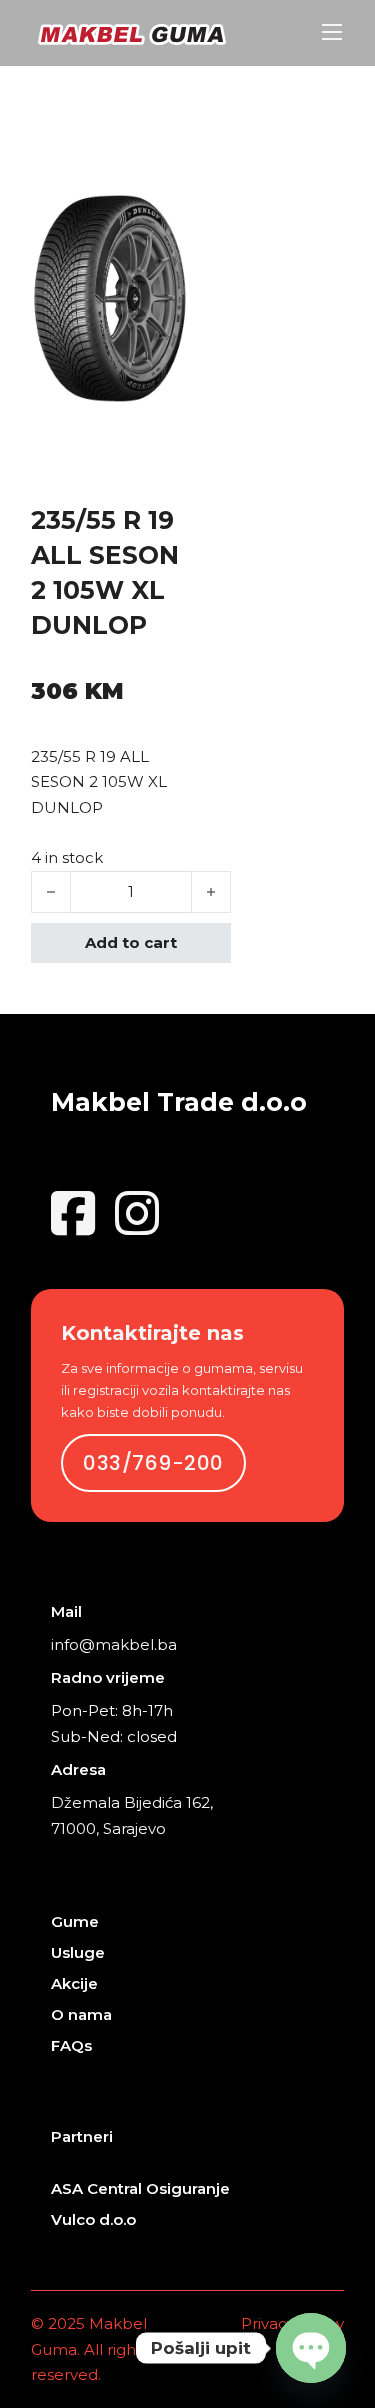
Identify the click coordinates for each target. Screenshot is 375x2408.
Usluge (78, 1952)
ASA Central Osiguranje (140, 2188)
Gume (75, 1921)
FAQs (71, 2045)
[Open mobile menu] (332, 32)
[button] (161, 221)
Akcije (74, 1983)
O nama (81, 2014)
